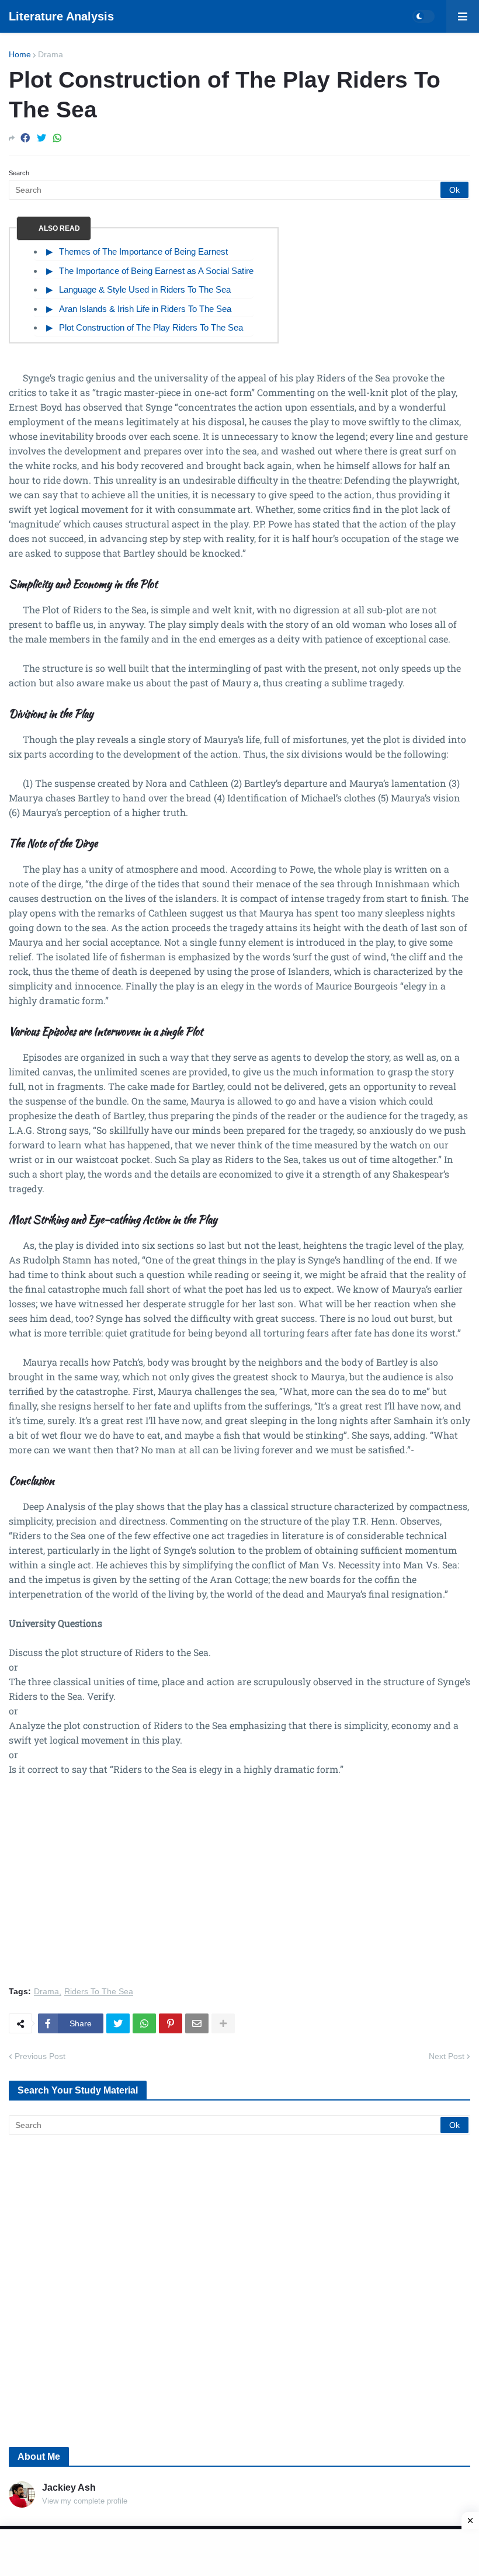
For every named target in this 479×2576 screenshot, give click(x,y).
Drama (51, 54)
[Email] (197, 2023)
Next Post (447, 2056)
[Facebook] (25, 138)
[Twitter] (41, 138)
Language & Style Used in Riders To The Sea (145, 289)
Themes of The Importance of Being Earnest (143, 251)
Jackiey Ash (69, 2488)
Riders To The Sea (99, 1992)
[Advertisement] (239, 1888)
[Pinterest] (171, 2023)
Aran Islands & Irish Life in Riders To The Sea (145, 309)
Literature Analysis (61, 16)
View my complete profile (85, 2501)
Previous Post (40, 2056)
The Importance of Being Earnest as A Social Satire (156, 271)
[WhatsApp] (57, 138)
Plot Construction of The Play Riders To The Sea (151, 327)
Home (20, 54)
